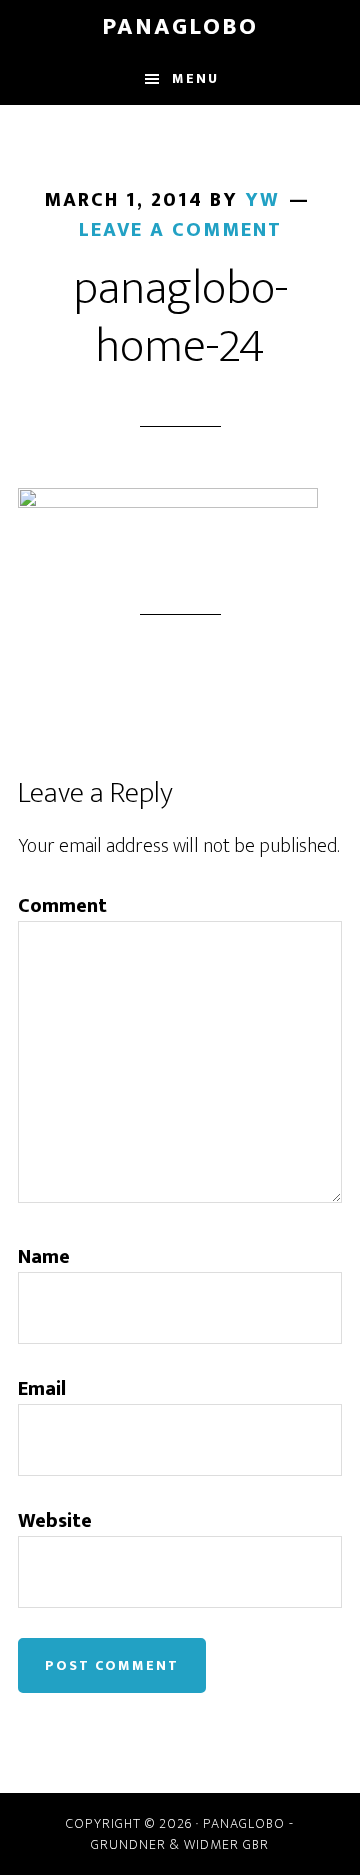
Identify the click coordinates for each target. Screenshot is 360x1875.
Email (42, 1389)
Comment (62, 906)
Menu (195, 78)
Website (55, 1521)
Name (44, 1257)
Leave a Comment (180, 230)
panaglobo (180, 27)
